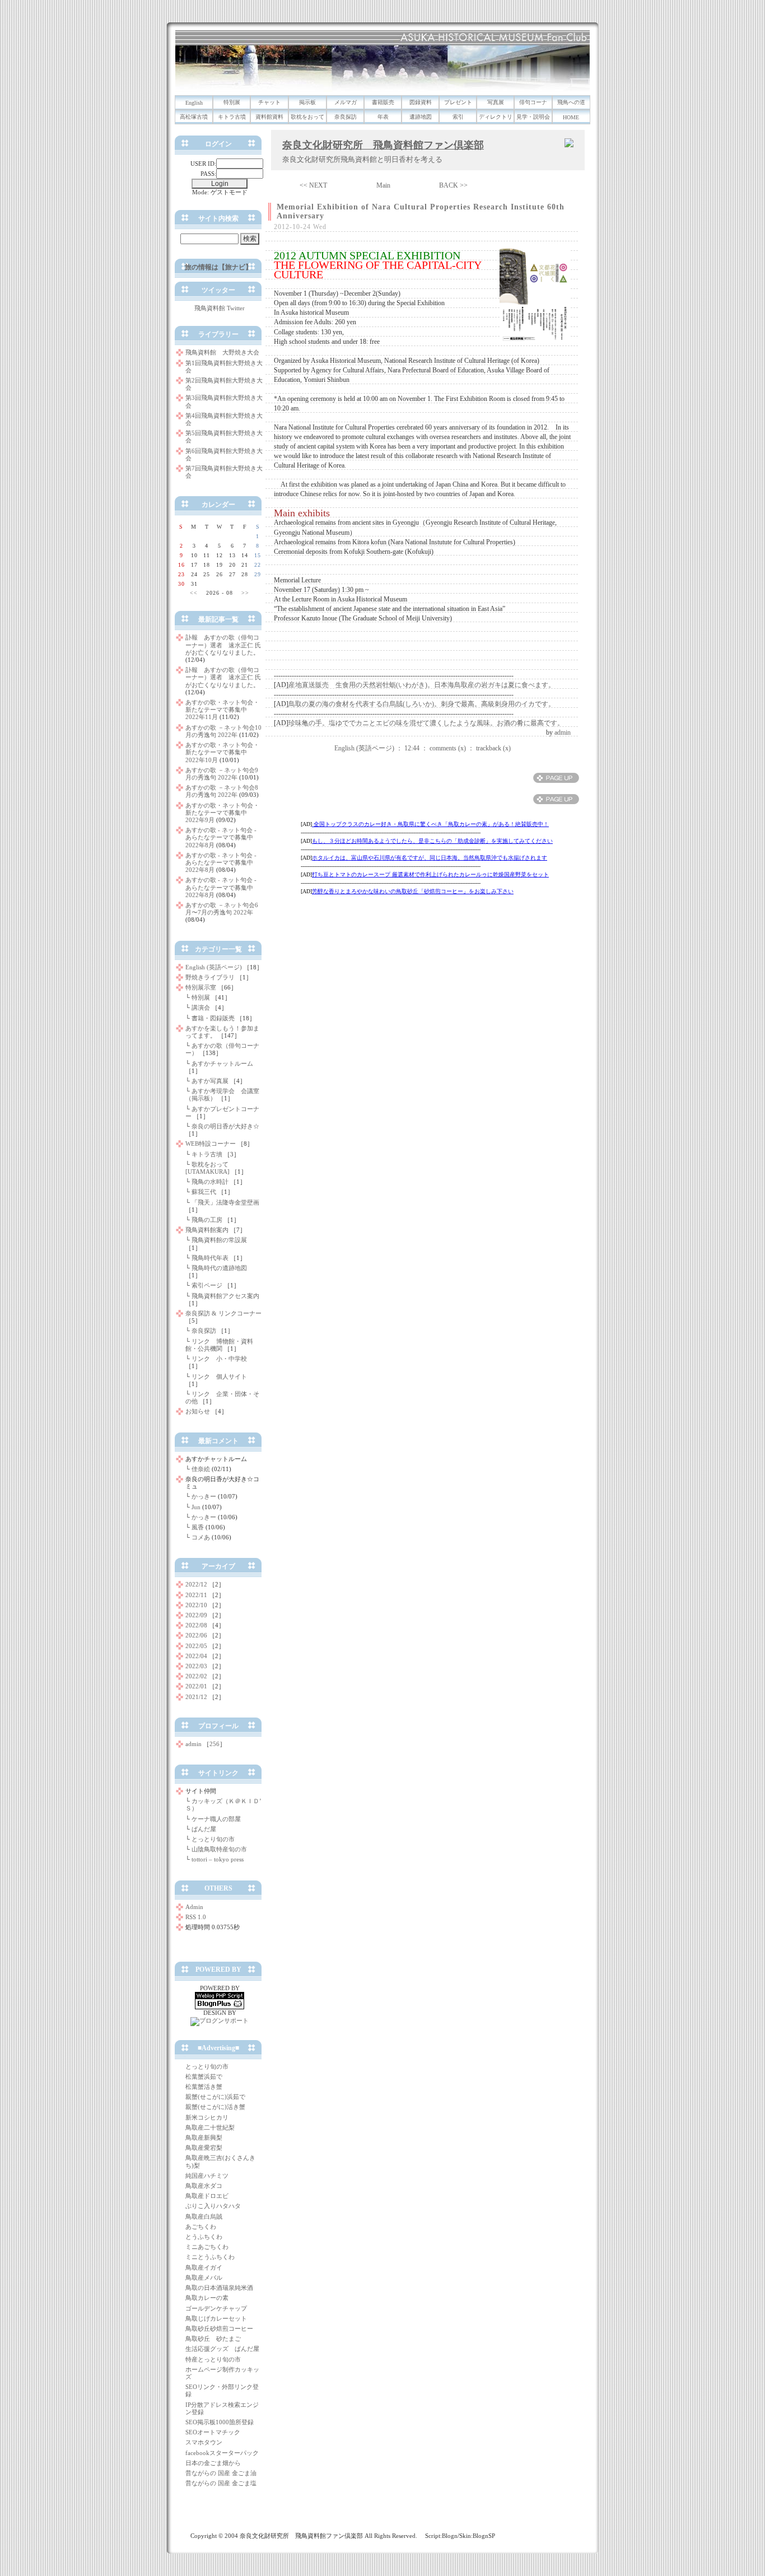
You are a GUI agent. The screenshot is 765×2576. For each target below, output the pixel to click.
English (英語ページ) (364, 748)
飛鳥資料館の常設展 (219, 1240)
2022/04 (196, 1656)
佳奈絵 (201, 1469)
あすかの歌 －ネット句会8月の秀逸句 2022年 (222, 791)
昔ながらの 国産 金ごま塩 (221, 2483)
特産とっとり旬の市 (213, 2359)
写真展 (496, 102)
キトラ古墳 (232, 117)
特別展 (232, 102)
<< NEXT (313, 185)
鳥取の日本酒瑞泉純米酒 (219, 2288)
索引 (458, 117)
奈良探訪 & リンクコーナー (223, 1313)
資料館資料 (269, 117)
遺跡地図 (421, 117)
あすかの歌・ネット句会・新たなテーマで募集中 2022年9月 (222, 813)
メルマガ (346, 102)
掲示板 (307, 102)
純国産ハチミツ (207, 2176)
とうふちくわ (204, 2237)
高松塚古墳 (194, 117)
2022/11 (196, 1595)
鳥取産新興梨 (204, 2138)
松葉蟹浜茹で (204, 2076)
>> (245, 593)
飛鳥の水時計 (210, 1182)
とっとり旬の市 (213, 1839)
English (194, 103)
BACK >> (453, 185)
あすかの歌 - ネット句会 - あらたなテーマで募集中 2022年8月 (222, 837)
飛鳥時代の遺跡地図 (219, 1268)
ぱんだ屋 (204, 1829)
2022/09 (196, 1615)
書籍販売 (383, 102)
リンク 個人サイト (219, 1376)
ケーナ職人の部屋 (216, 1819)
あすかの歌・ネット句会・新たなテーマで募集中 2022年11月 (222, 710)
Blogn (450, 2536)
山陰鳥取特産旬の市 (219, 1849)
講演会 (201, 1007)
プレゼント (458, 102)
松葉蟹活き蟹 (204, 2087)
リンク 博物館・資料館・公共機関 (219, 1345)
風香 (198, 1527)
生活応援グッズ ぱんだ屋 (222, 2349)
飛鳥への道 (571, 102)
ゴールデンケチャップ (216, 2308)
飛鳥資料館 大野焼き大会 (222, 352)
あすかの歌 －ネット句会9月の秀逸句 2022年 (222, 774)
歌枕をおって (307, 117)
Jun (196, 1507)
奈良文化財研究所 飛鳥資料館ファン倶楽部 (383, 145)
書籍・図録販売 (213, 1018)
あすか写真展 (210, 1081)
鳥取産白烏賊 (204, 2216)
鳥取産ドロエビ (207, 2196)
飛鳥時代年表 (210, 1258)
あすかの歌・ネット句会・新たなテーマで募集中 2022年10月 (222, 752)
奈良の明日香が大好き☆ (225, 1126)
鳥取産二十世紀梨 (210, 2127)
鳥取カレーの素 (207, 2298)
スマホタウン (204, 2442)
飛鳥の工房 (207, 1220)
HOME (571, 117)
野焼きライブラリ (210, 977)
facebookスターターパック (222, 2453)
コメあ (201, 1537)
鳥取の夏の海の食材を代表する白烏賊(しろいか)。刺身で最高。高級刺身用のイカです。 (422, 704)
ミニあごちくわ (207, 2247)
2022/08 (196, 1625)
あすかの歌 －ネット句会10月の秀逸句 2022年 (223, 731)
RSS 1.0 (196, 1917)
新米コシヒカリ (207, 2117)
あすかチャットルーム (222, 1063)
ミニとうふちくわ (210, 2257)
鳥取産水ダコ (204, 2186)
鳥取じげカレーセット (216, 2318)
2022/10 (196, 1605)
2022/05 (196, 1646)
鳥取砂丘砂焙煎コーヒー (219, 2328)
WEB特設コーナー (211, 1144)
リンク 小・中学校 (219, 1359)
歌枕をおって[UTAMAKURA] (207, 1168)
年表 (383, 117)
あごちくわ (201, 2227)
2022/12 (196, 1584)
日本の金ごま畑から (213, 2463)
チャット (269, 102)
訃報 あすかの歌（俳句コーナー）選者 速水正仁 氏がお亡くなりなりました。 (223, 645)
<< (194, 593)
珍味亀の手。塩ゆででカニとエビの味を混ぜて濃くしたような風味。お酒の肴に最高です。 (426, 723)
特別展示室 (201, 987)
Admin (194, 1907)
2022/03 (196, 1666)
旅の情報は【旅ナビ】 (218, 267)
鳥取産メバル (204, 2278)
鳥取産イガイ (204, 2267)
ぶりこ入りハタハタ (213, 2206)
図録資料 (421, 102)
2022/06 (196, 1635)
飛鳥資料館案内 (207, 1230)
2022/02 (196, 1676)
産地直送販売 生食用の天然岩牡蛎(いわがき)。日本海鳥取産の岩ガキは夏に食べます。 (422, 685)
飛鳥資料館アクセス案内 (225, 1296)
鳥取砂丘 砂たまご (213, 2339)
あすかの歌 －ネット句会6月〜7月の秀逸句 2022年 (222, 909)
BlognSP (484, 2536)
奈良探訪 (346, 117)
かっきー (204, 1496)
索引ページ (207, 1285)
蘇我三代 (204, 1192)
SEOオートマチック (213, 2432)
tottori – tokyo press (218, 1859)
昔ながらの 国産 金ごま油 (221, 2473)
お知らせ (198, 1411)
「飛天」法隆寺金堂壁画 (225, 1202)
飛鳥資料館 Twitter (220, 308)
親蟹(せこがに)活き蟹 (215, 2107)
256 (214, 1744)
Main (383, 185)
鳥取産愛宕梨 (204, 2148)
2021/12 (196, 1697)
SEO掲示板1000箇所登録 (220, 2422)
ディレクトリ (496, 117)
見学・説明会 (533, 117)
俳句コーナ (533, 102)
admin (563, 732)
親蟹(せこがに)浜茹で (215, 2097)
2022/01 (196, 1686)
